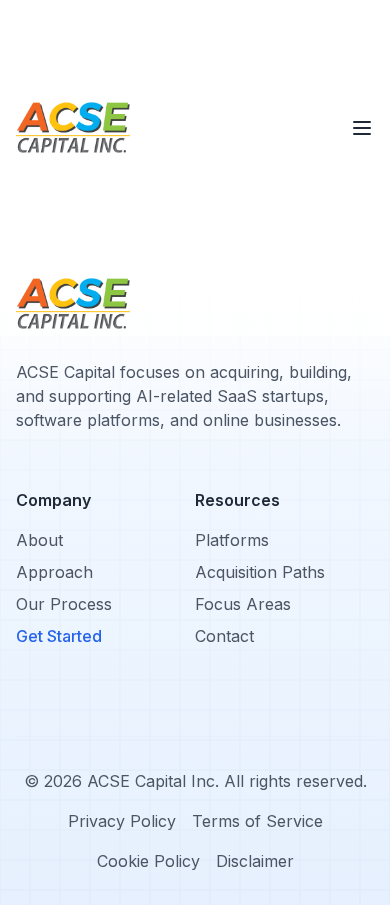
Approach (54, 572)
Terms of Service (257, 821)
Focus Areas (243, 604)
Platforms (232, 540)
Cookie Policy (148, 861)
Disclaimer (255, 861)
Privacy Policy (122, 821)
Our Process (64, 604)
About (39, 540)
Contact (224, 636)
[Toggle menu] (362, 128)
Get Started (59, 636)
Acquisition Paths (260, 572)
